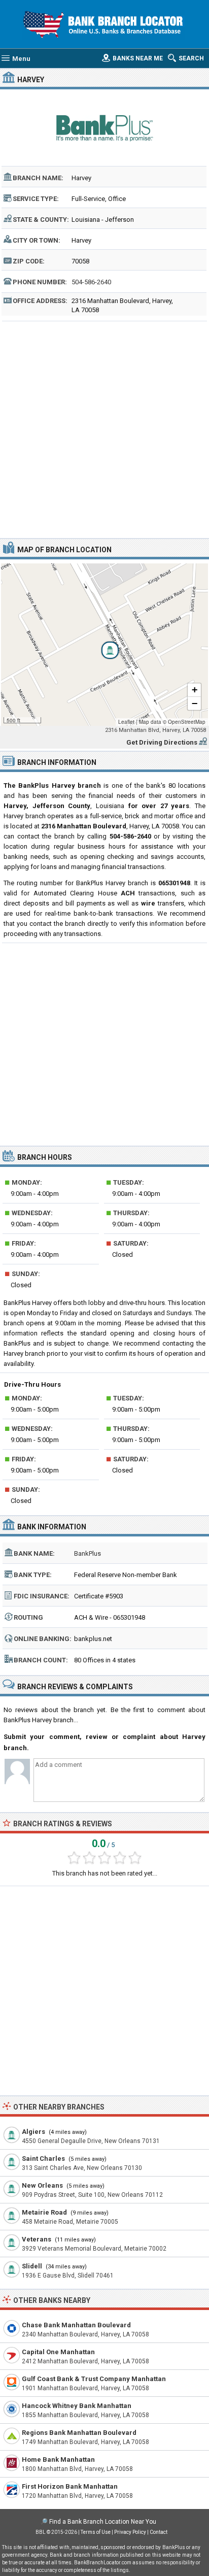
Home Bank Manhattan (58, 2460)
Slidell (32, 2266)
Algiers (33, 2132)
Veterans (37, 2239)
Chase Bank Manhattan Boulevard (76, 2325)
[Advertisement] (104, 428)
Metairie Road (44, 2212)
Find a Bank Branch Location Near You (103, 2522)
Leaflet (126, 722)
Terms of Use (96, 2532)
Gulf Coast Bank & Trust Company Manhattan (94, 2379)
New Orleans (42, 2185)
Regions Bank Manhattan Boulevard (79, 2433)
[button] (104, 645)
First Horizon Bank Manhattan (70, 2486)
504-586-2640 (91, 282)
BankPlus (88, 1553)
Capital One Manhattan (58, 2352)
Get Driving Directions (162, 742)
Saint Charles (43, 2159)
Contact (159, 2532)
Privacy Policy (130, 2532)
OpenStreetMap (187, 722)
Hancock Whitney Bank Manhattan (77, 2406)
